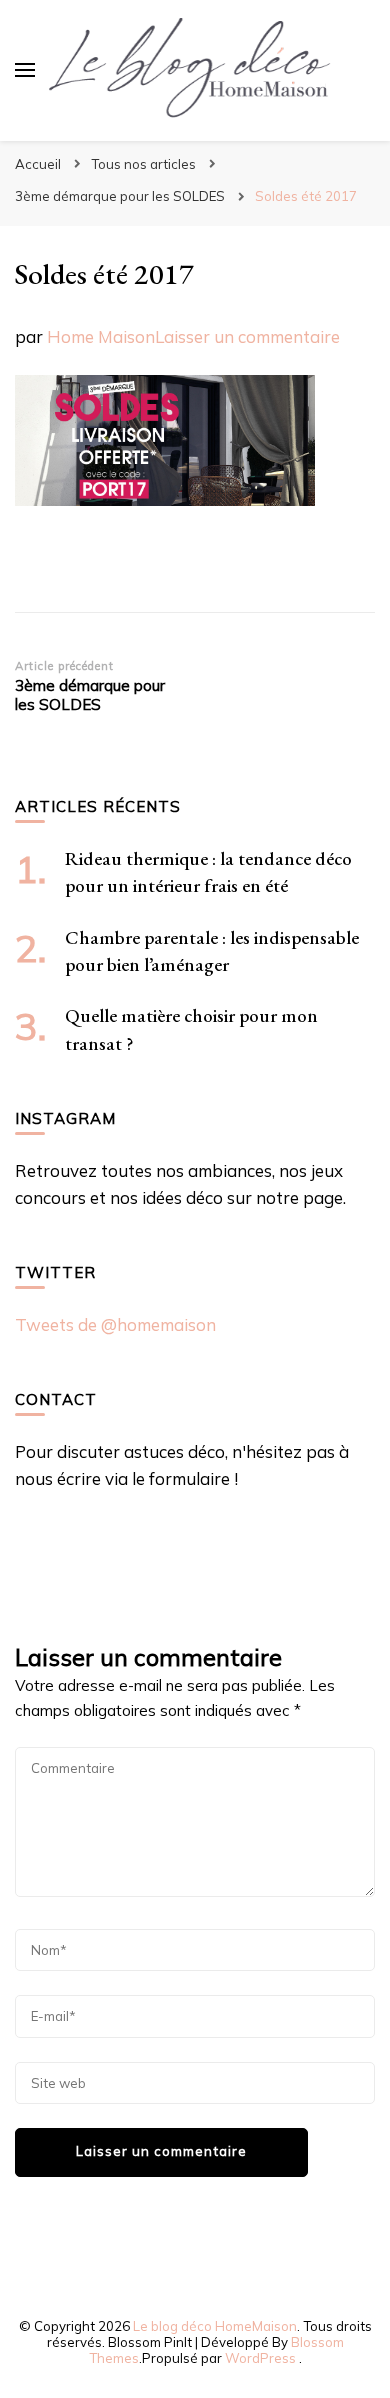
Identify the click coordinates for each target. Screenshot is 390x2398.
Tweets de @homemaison (115, 1324)
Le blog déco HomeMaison (215, 2326)
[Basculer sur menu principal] (25, 70)
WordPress (260, 2358)
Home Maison (101, 336)
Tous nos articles (143, 164)
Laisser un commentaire (247, 336)
